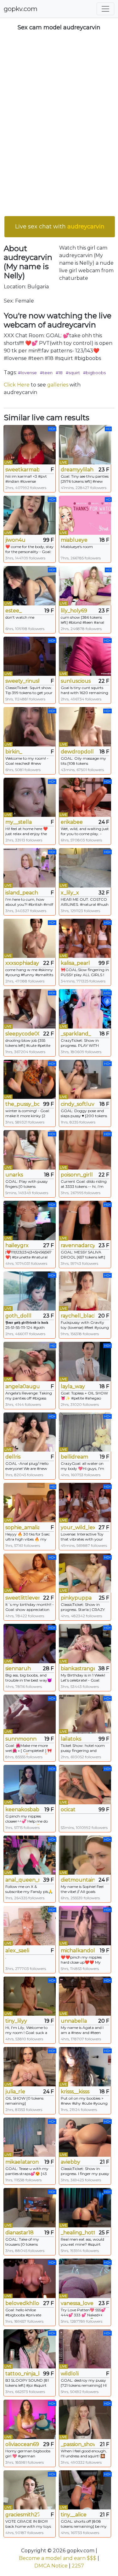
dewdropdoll (77, 752)
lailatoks (71, 1739)
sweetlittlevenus (22, 1598)
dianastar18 (20, 2233)
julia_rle (15, 2092)
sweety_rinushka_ (22, 681)
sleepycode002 (22, 1034)
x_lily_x (70, 893)
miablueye (74, 540)
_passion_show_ (78, 2444)
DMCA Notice (51, 2566)
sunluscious (76, 681)
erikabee (72, 822)
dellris (13, 1457)
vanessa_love (77, 2303)
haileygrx (17, 1245)
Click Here (17, 385)
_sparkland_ (76, 1034)
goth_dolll (18, 1316)
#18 (59, 373)
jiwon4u (15, 540)
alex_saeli (17, 1951)
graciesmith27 (22, 2515)
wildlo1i (70, 2374)
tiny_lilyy (16, 2021)
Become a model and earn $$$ (58, 2558)
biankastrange (78, 1668)
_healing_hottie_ (78, 2233)
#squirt (73, 373)
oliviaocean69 (22, 2444)
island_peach (22, 893)
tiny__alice (74, 2515)
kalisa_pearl (75, 963)
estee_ (14, 611)
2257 (78, 2566)
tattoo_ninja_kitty (22, 2374)
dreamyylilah (77, 470)
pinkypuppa (76, 1598)
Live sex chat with (60, 227)
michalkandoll (78, 1951)
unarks (14, 1175)
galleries (58, 385)
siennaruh (18, 1668)
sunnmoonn (21, 1739)
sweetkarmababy (22, 470)
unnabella (74, 2021)
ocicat (68, 1810)
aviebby (70, 2162)
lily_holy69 (74, 611)
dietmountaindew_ (78, 1880)
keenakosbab (22, 1810)
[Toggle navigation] (105, 9)
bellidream (74, 1457)
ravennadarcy (78, 1245)
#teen (46, 373)
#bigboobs (94, 373)
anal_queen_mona (22, 1880)
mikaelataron (22, 2162)
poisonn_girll (77, 1175)
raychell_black (78, 1316)
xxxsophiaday (22, 963)
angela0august (22, 1386)
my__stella (19, 822)
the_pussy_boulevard (22, 1104)
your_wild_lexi (78, 1527)
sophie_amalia (22, 1527)
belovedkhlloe (22, 2303)
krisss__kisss (75, 2092)
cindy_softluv (78, 1104)
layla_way (73, 1386)
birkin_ (14, 752)
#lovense (27, 373)
